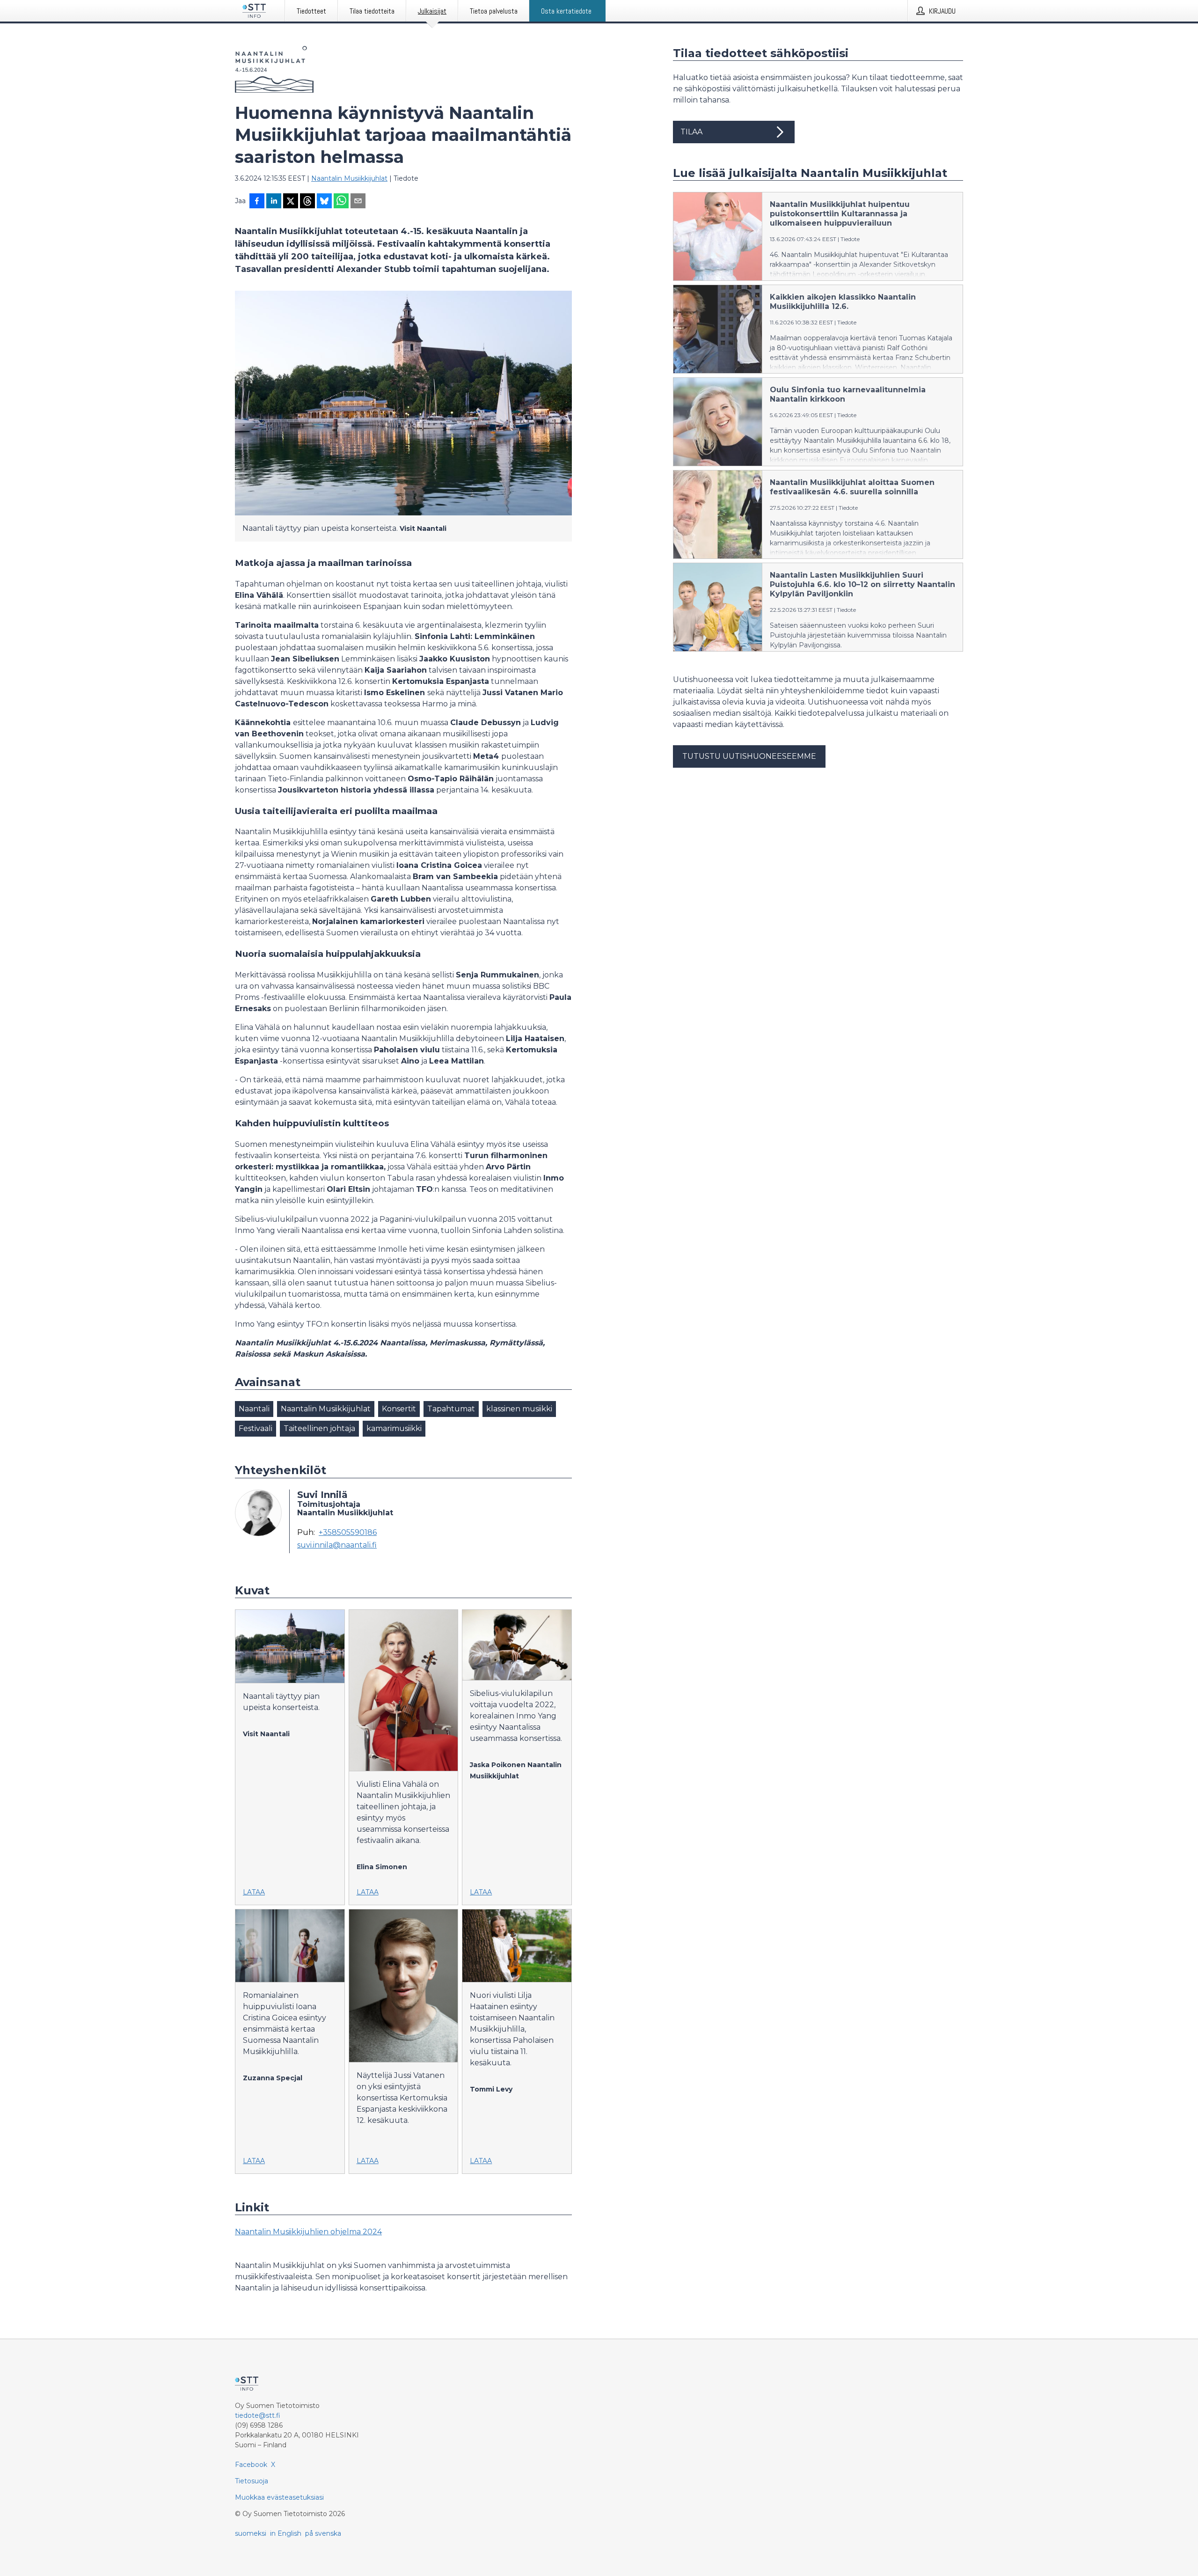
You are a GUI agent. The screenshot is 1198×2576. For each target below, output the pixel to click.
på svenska (323, 2533)
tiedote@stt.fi (258, 2415)
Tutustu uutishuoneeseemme (749, 756)
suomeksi (251, 2533)
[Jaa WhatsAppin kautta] (341, 202)
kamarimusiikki (394, 1428)
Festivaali (256, 1428)
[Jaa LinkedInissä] (274, 202)
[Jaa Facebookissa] (257, 202)
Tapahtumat (451, 1409)
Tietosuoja (252, 2481)
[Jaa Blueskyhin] (324, 202)
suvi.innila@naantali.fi (337, 1545)
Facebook (251, 2465)
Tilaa (691, 132)
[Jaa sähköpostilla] (358, 202)
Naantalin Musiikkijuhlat (349, 178)
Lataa (254, 1892)
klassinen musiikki (519, 1409)
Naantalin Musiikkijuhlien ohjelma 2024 (308, 2232)
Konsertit (399, 1409)
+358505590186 (348, 1533)
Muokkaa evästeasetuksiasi (279, 2497)
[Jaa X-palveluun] (291, 202)
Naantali (254, 1409)
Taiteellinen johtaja (319, 1428)
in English (286, 2533)
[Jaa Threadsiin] (307, 202)
